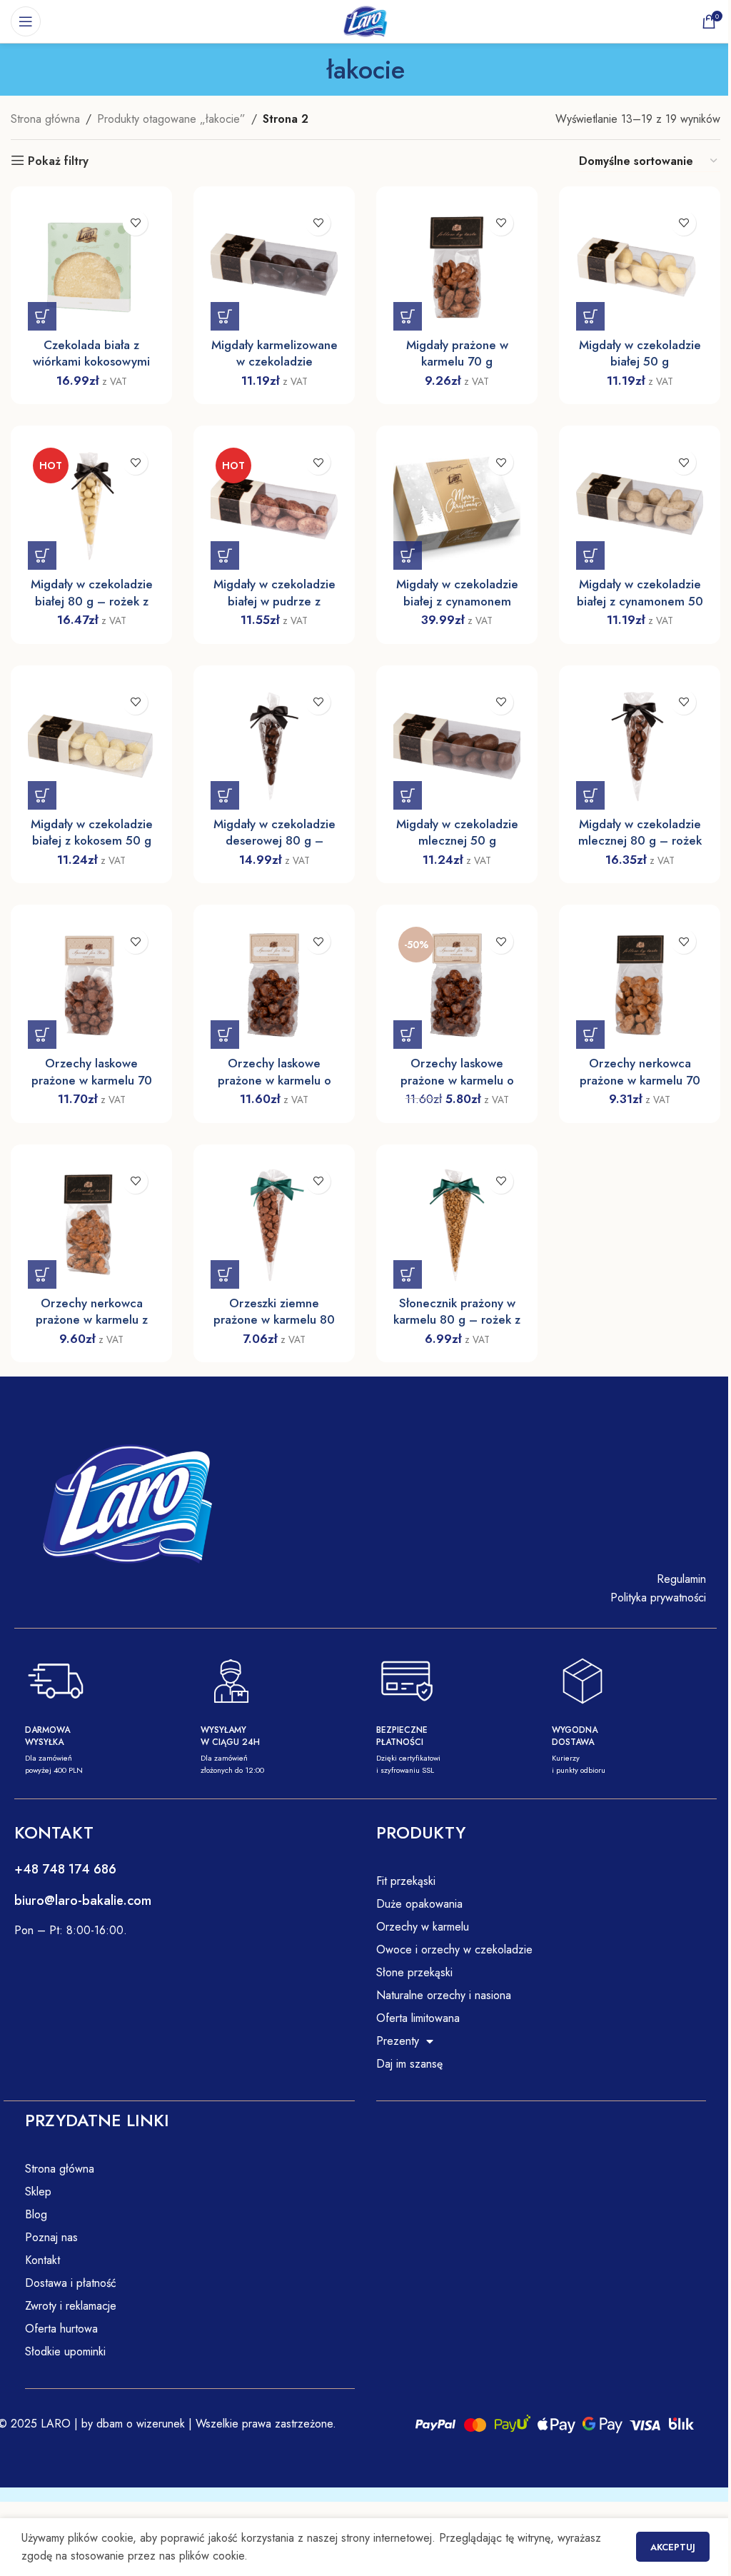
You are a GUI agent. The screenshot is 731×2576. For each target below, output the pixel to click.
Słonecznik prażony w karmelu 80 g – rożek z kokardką (457, 1320)
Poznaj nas (51, 2237)
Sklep (38, 2192)
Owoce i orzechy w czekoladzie (454, 1949)
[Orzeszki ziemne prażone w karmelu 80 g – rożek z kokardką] (274, 1225)
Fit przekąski (406, 1881)
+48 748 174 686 (65, 1869)
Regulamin (681, 1579)
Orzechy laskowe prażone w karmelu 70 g (92, 1080)
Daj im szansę (409, 2064)
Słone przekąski (414, 1972)
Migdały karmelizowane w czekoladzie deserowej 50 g (274, 362)
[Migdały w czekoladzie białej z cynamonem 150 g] (457, 506)
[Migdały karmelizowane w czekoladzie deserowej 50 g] (274, 267)
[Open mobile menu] (26, 21)
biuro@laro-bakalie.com (83, 1901)
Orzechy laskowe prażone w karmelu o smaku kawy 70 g (274, 1080)
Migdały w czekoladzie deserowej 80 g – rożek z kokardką (274, 841)
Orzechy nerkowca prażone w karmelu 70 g (640, 1080)
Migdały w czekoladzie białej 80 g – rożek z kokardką (92, 601)
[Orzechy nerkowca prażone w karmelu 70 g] (640, 985)
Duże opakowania (419, 1904)
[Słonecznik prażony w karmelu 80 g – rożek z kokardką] (457, 1225)
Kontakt (42, 2260)
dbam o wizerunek (139, 2424)
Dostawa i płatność (71, 2283)
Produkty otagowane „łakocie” (171, 119)
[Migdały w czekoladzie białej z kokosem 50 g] (91, 746)
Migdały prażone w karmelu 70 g (457, 353)
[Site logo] (365, 20)
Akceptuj (673, 2547)
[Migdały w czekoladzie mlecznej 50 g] (457, 746)
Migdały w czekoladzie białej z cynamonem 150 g (457, 601)
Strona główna (45, 119)
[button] (42, 316)
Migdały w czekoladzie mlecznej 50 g (457, 832)
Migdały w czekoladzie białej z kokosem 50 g (92, 832)
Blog (36, 2214)
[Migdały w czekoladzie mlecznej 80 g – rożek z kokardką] (640, 746)
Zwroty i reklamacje (71, 2306)
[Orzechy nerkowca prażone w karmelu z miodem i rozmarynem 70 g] (91, 1225)
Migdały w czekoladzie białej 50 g (640, 353)
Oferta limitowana (418, 2018)
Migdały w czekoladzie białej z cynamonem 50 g (640, 601)
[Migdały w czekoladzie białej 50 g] (640, 267)
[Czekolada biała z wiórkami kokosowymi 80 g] (91, 267)
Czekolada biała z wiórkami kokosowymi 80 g (91, 362)
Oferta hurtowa (61, 2329)
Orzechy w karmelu (423, 1927)
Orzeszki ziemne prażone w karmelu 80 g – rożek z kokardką (274, 1320)
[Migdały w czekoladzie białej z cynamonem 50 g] (640, 506)
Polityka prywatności (658, 1598)
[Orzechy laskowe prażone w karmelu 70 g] (91, 985)
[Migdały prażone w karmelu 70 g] (457, 267)
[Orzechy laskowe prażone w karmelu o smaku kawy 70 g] (274, 985)
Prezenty (398, 2041)
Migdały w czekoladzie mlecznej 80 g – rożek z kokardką (640, 841)
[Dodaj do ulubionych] (135, 223)
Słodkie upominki (65, 2351)
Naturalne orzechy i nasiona (444, 1995)
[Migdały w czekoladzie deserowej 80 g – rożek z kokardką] (274, 746)
